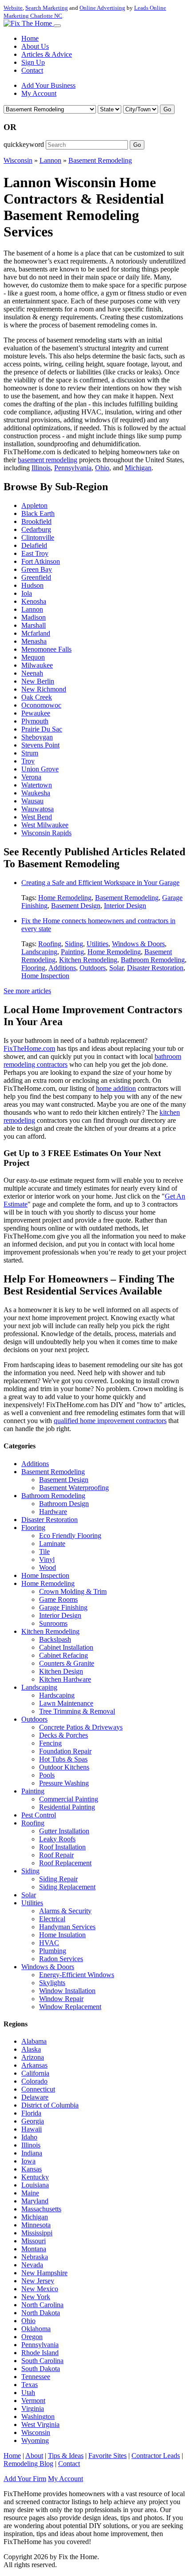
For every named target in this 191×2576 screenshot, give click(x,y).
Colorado (34, 2081)
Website (13, 8)
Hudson (32, 585)
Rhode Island (40, 2353)
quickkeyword (24, 144)
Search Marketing (47, 8)
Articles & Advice (47, 54)
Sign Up (33, 62)
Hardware (53, 1512)
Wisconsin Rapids (46, 833)
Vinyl (47, 1559)
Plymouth (35, 721)
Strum (30, 753)
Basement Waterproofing (74, 1488)
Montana (34, 2249)
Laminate (52, 1544)
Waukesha (36, 793)
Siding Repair (58, 1879)
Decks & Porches (64, 1735)
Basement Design (76, 906)
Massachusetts (41, 2209)
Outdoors (93, 968)
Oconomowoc (41, 705)
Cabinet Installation (66, 1647)
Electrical (52, 1919)
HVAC (49, 1943)
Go (167, 109)
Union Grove (40, 769)
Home (30, 38)
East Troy (35, 553)
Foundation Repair (65, 1751)
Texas (30, 2385)
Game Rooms (58, 1599)
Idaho (29, 2137)
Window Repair (61, 1999)
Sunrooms (53, 1623)
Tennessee (36, 2377)
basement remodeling (48, 460)
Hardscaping (57, 1695)
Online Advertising (102, 8)
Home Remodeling (65, 898)
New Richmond (44, 689)
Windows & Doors (138, 944)
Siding (74, 944)
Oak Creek (37, 697)
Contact (32, 70)
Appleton (34, 505)
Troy (28, 761)
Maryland (35, 2201)
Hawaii (32, 2129)
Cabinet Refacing (64, 1655)
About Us (35, 46)
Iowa (28, 2161)
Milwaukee (37, 665)
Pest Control (39, 1815)
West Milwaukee (45, 825)
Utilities (97, 944)
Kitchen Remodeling (88, 960)
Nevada (32, 2265)
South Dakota (41, 2369)
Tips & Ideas (66, 2456)
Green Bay (37, 569)
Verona (31, 777)
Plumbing (53, 1951)
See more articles (27, 991)
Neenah (32, 673)
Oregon (32, 2337)
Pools (47, 1775)
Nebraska (35, 2257)
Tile (44, 1551)
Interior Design (125, 906)
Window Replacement (70, 2007)
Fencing (50, 1743)
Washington (38, 2417)
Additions (62, 968)
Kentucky (35, 2177)
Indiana (32, 2153)
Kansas (32, 2169)
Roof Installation (62, 1847)
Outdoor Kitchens (64, 1767)
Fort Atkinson (41, 561)
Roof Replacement (65, 1863)
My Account (39, 93)
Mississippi (37, 2233)
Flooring (33, 968)
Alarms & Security (65, 1911)
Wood (48, 1567)
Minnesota (36, 2225)
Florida (31, 2113)
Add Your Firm (25, 2479)
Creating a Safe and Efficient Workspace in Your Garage (100, 883)
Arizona (33, 2057)
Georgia (33, 2121)
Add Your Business (48, 85)
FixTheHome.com (29, 1048)
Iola (27, 593)
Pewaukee (36, 713)
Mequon (33, 657)
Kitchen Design (61, 1671)
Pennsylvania (73, 468)
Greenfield (36, 577)
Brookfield (36, 521)
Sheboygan (37, 737)
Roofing (50, 944)
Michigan (138, 468)
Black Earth (38, 513)
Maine (30, 2193)
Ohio (102, 468)
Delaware (35, 2097)
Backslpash (55, 1639)
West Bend (37, 817)
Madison (34, 617)
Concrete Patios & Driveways (81, 1727)
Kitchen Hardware (65, 1679)
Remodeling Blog (28, 2464)
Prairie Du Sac (42, 729)
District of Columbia (50, 2105)
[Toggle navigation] (57, 26)
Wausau (32, 801)
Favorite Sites (107, 2456)
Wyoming (35, 2440)
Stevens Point (40, 745)
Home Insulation (62, 1935)
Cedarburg (36, 529)
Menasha (34, 641)
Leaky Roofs (57, 1839)
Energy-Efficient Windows (77, 1975)
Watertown (37, 785)
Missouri (34, 2241)
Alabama (34, 2041)
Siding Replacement (67, 1887)
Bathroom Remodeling (153, 960)
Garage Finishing (63, 1607)
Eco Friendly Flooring (70, 1536)
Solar (116, 968)
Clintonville (38, 537)
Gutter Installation (64, 1831)
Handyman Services (67, 1927)
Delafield (34, 545)
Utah (28, 2393)
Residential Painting (67, 1807)
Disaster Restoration (155, 968)
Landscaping (39, 952)
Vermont (33, 2401)
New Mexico (40, 2289)
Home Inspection (45, 976)
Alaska (31, 2049)
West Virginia (40, 2425)
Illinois (41, 468)
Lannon (50, 160)
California (35, 2073)
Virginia (33, 2409)
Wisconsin (18, 160)
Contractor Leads (156, 2456)
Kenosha (34, 601)
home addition (116, 1088)
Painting (72, 952)
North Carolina (42, 2305)
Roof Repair (56, 1855)
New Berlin (38, 681)
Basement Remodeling (100, 160)
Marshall (34, 625)
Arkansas (34, 2065)
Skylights (52, 1983)
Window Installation (67, 1991)
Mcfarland (36, 633)
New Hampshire (44, 2273)
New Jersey (38, 2281)
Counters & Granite (67, 1663)
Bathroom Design (64, 1504)
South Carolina (42, 2361)
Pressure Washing (64, 1783)
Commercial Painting (69, 1799)
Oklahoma (36, 2329)
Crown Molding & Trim (73, 1591)
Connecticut (38, 2089)
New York (36, 2297)
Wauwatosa (38, 809)
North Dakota (41, 2313)
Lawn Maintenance (66, 1703)
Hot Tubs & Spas (63, 1759)
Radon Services (61, 1959)
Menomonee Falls (46, 649)
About (34, 2456)
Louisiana (35, 2185)
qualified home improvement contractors (110, 1421)
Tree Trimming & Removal (77, 1711)
